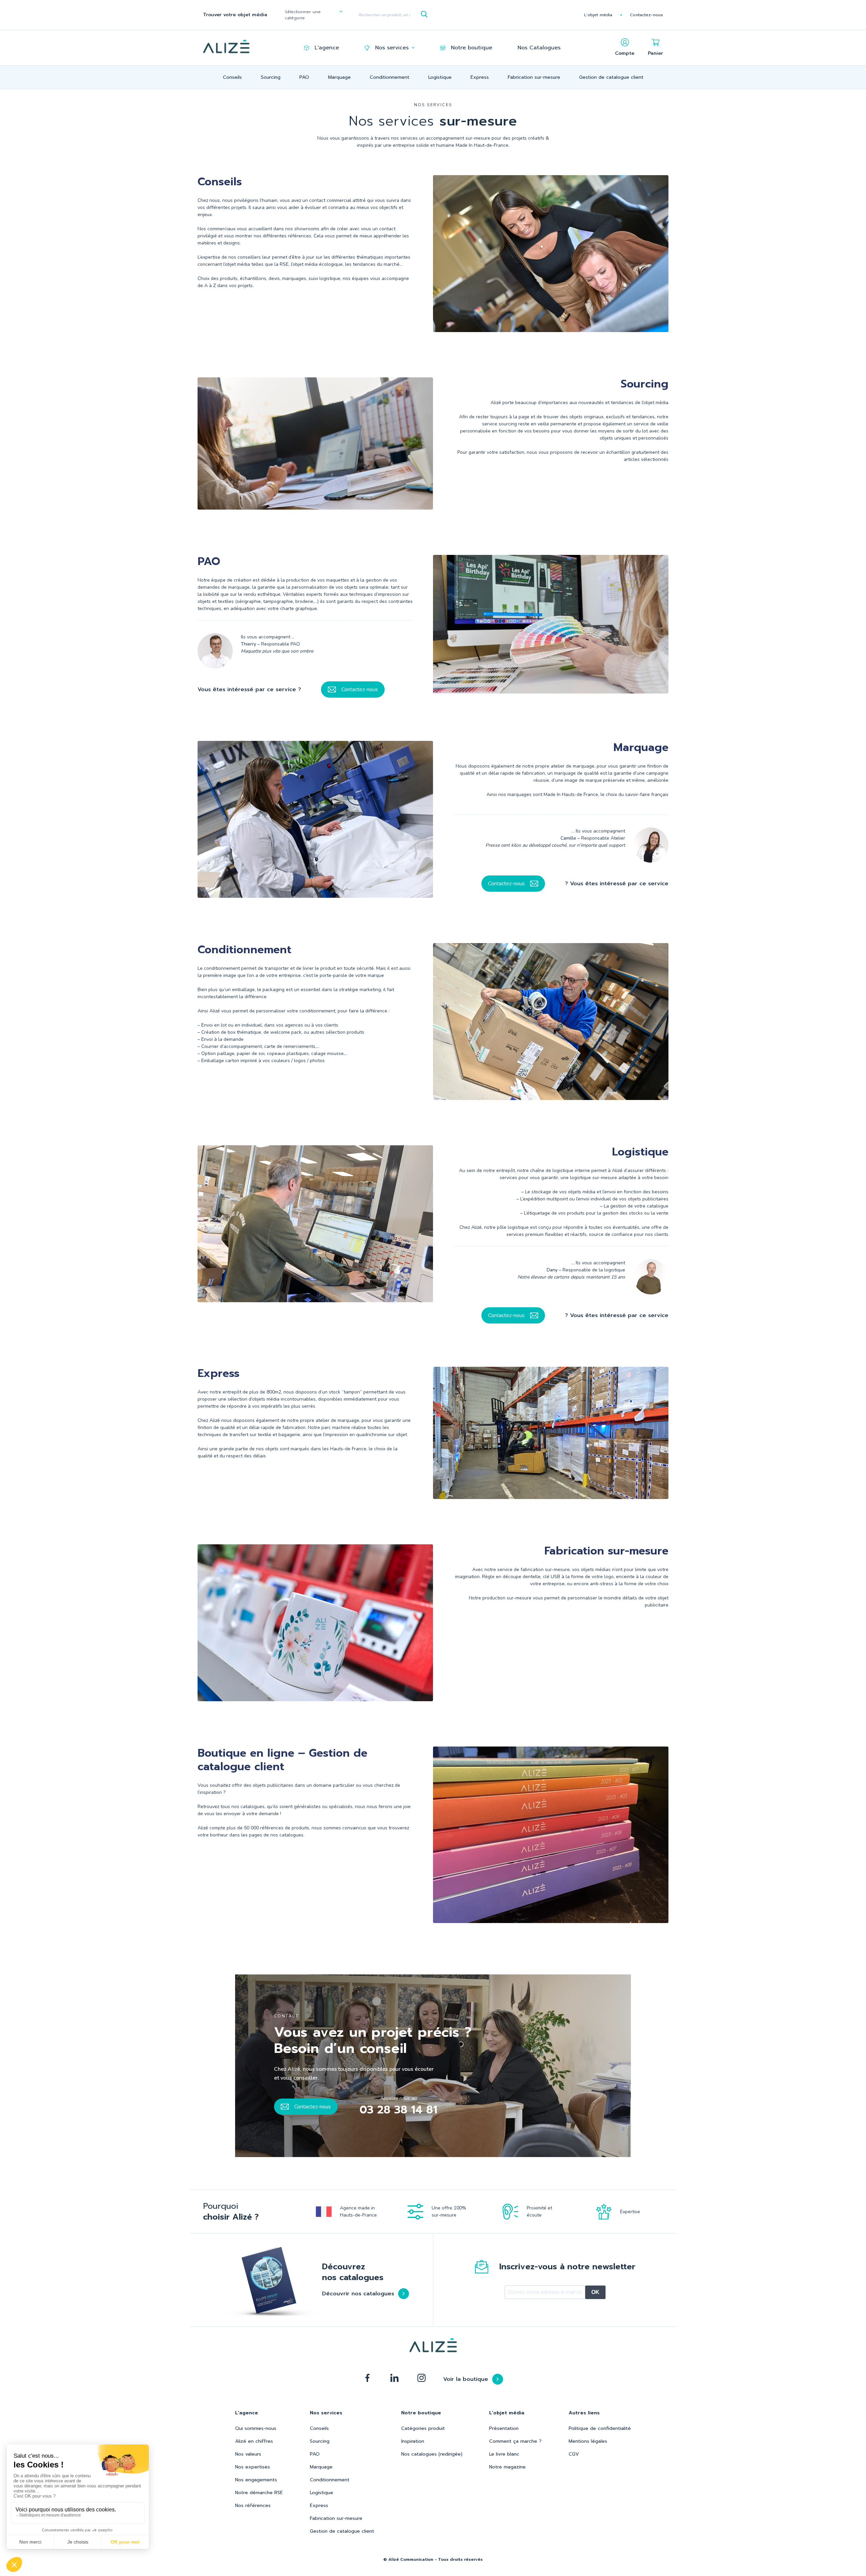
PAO (304, 77)
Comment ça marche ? (515, 2441)
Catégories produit (423, 2428)
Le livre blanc (504, 2454)
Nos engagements (256, 2480)
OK (595, 2292)
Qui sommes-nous (256, 2428)
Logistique (440, 77)
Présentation (504, 2428)
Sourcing (271, 77)
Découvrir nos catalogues (358, 2294)
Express (480, 77)
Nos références (253, 2505)
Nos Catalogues (539, 48)
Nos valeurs (248, 2454)
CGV (574, 2454)
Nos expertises (253, 2467)
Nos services (392, 48)
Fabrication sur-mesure (534, 77)
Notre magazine (507, 2467)
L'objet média (598, 15)
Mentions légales (588, 2441)
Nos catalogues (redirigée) (432, 2454)
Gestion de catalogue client (611, 77)
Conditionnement (390, 77)
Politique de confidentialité (600, 2428)
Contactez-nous (646, 15)
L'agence (327, 48)
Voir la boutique (466, 2379)
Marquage (339, 77)
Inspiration (413, 2441)
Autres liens (584, 2413)
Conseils (232, 77)
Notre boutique (472, 48)
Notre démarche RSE (259, 2493)
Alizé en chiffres (254, 2441)
